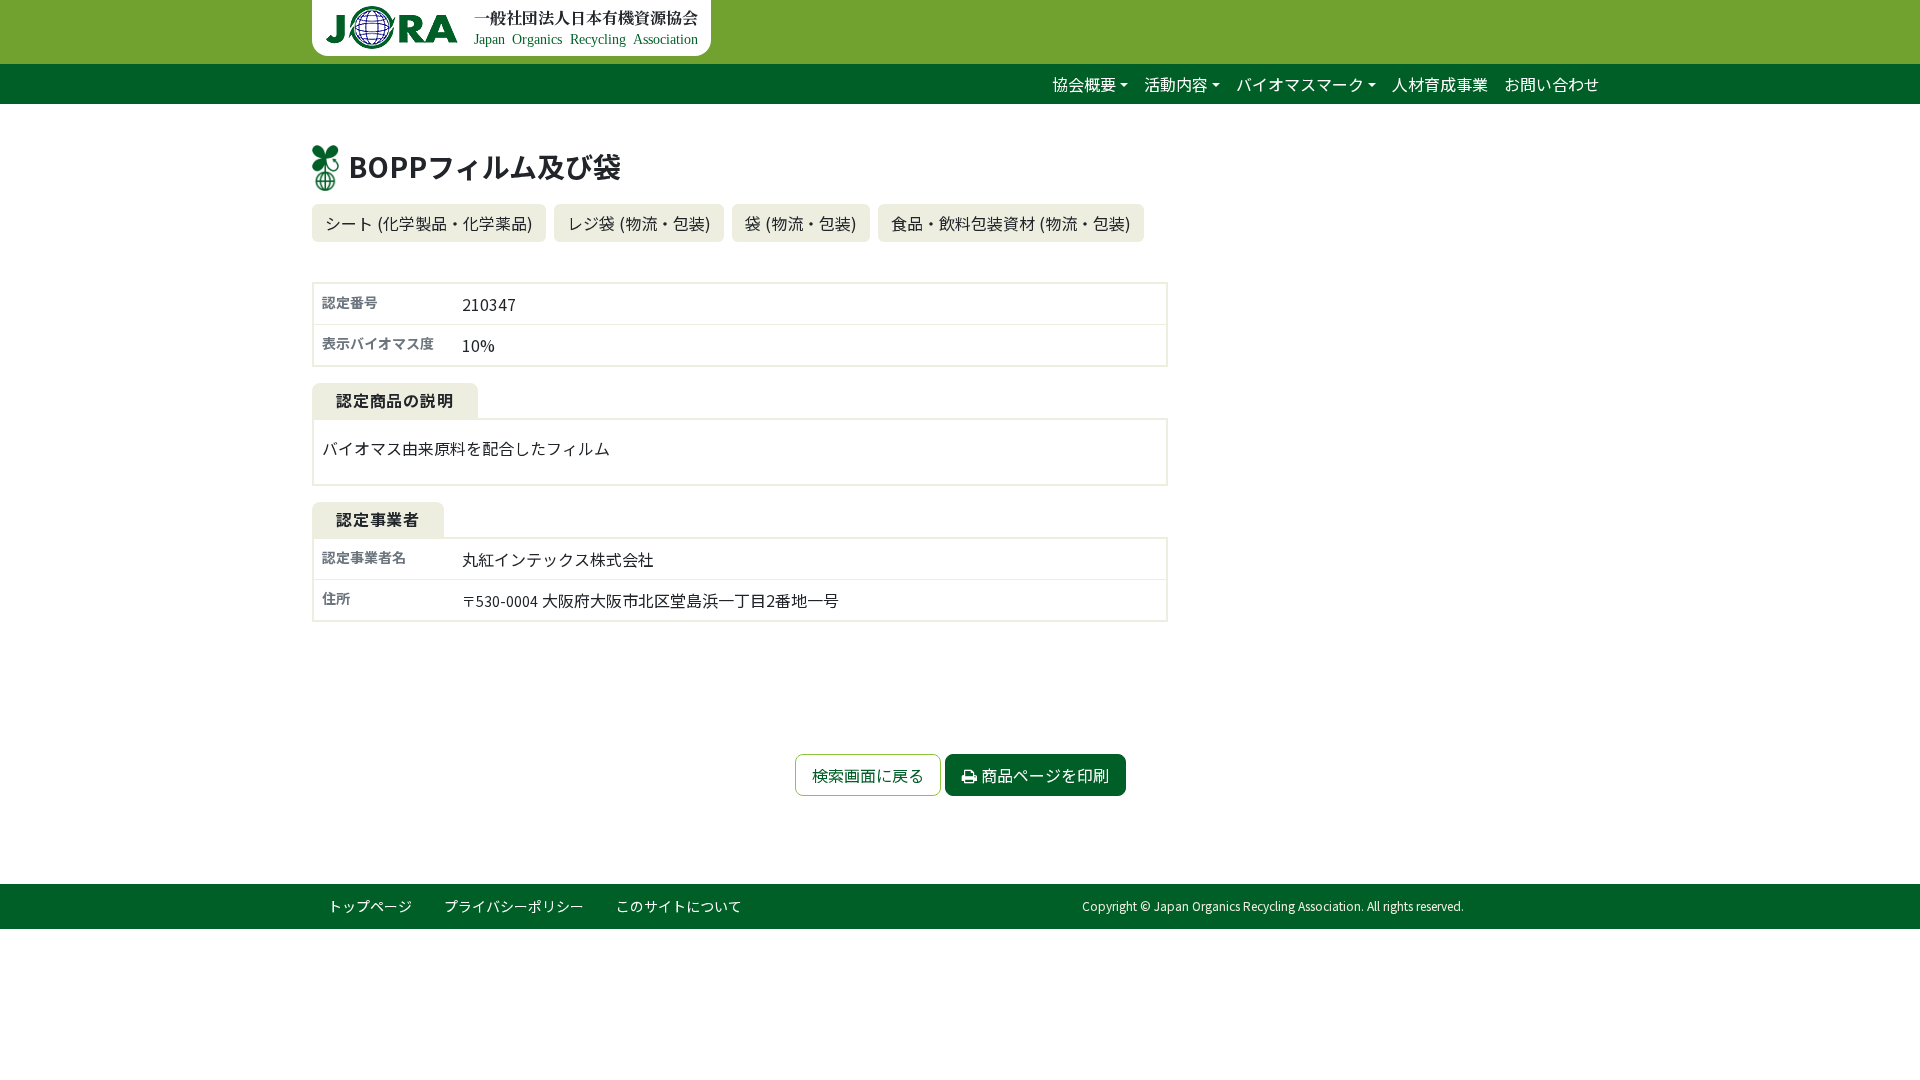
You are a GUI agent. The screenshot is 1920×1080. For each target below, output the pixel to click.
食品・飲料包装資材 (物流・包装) (1011, 223)
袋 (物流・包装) (801, 223)
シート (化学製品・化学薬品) (429, 223)
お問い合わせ (1552, 84)
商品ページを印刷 (1043, 775)
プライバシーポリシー (514, 906)
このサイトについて (679, 906)
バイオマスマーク (1300, 84)
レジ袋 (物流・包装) (639, 223)
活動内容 (1176, 84)
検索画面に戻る (868, 775)
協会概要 (1084, 84)
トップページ (370, 906)
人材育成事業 (1440, 84)
